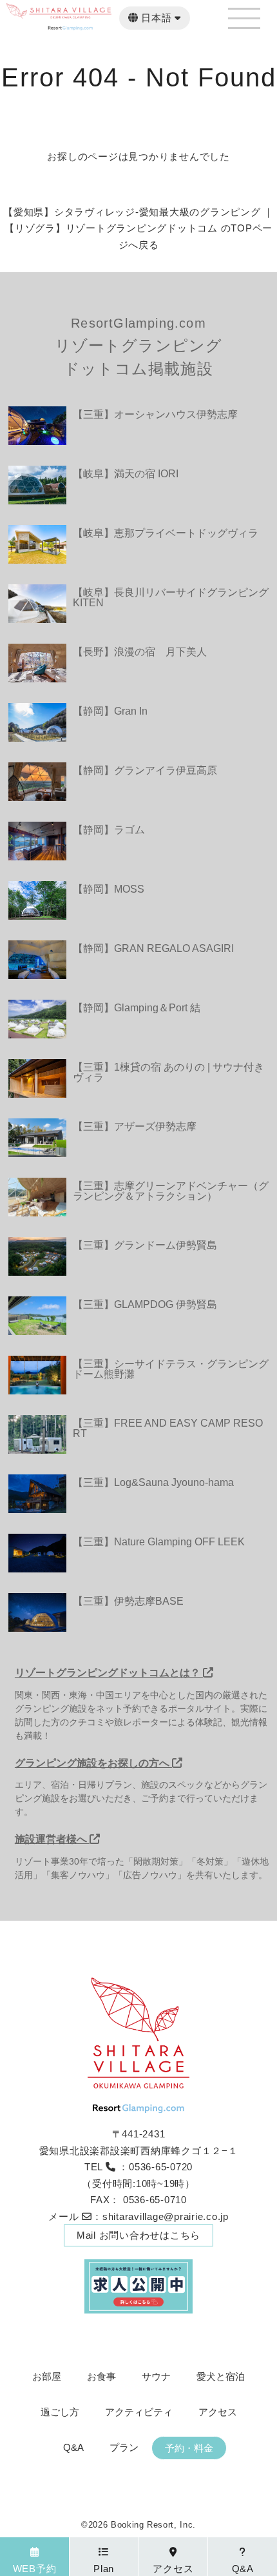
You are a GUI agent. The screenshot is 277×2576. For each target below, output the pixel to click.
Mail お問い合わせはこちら (138, 2235)
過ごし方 (60, 2412)
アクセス (218, 2412)
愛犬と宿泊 (221, 2376)
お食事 (101, 2376)
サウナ (156, 2376)
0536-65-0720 (161, 2167)
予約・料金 (189, 2448)
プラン (124, 2447)
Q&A (73, 2447)
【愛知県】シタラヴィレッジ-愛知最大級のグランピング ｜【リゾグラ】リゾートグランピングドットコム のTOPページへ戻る (138, 228)
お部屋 (47, 2376)
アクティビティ (139, 2412)
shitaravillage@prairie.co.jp (166, 2216)
